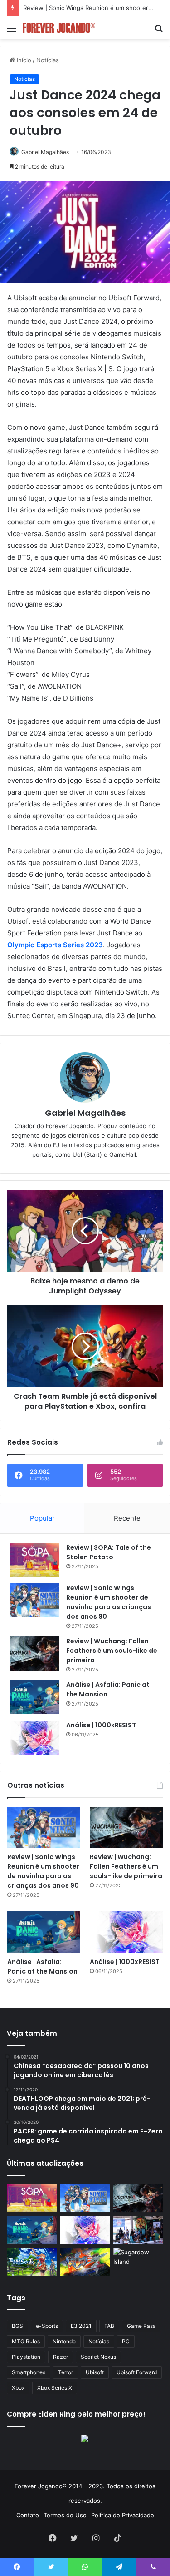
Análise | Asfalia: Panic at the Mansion (42, 1967)
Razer (61, 2357)
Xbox (18, 2388)
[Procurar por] (159, 31)
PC (126, 2341)
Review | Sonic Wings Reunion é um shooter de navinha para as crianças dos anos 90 (109, 1602)
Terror (66, 2372)
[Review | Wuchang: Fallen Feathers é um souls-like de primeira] (34, 1654)
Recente (127, 1518)
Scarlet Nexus (98, 2357)
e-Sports (47, 2326)
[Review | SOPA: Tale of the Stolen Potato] (34, 1560)
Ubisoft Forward (137, 2372)
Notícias (48, 60)
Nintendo (64, 2341)
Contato (28, 2515)
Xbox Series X (55, 2388)
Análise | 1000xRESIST (101, 1725)
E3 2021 (81, 2326)
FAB (109, 2326)
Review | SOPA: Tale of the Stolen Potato (109, 1552)
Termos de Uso (65, 2515)
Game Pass (141, 2326)
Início (23, 60)
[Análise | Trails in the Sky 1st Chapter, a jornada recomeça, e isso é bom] (32, 2262)
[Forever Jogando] (59, 28)
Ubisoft (95, 2372)
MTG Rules (26, 2341)
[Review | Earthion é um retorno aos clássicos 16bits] (85, 2262)
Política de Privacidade (123, 2515)
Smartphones (29, 2372)
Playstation (26, 2357)
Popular (42, 1518)
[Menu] (11, 31)
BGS (17, 2326)
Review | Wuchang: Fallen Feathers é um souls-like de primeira (112, 1651)
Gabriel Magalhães (45, 152)
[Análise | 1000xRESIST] (34, 1738)
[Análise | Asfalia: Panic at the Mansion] (34, 1697)
